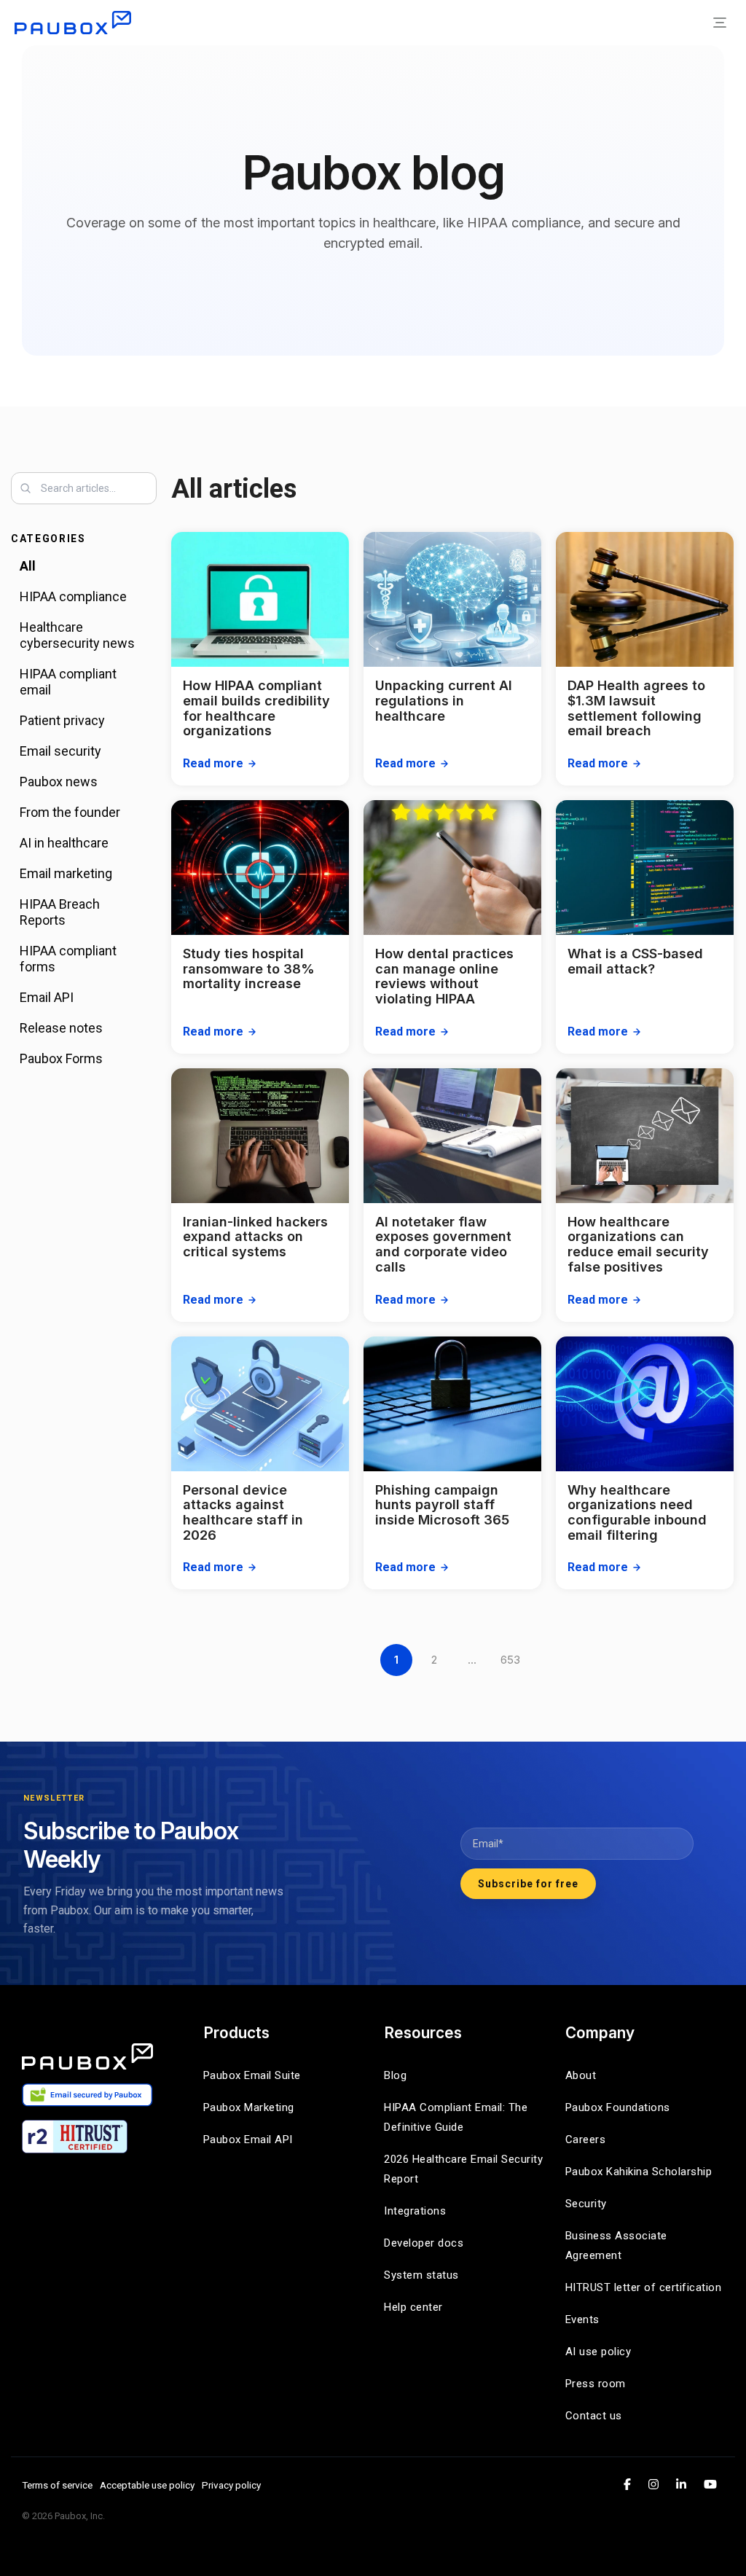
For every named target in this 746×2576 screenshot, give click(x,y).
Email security (60, 751)
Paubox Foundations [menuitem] (618, 2107)
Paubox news (59, 782)
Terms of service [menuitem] (57, 2485)
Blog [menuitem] (395, 2075)
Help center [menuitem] (413, 2307)
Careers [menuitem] (586, 2140)
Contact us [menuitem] (594, 2416)
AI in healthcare (64, 843)
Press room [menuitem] (596, 2384)
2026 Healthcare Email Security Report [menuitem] (464, 2169)
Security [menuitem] (586, 2204)
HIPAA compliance (73, 596)
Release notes (61, 1028)
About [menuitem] (581, 2075)
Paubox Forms (61, 1058)
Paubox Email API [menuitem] (248, 2140)
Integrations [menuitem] (415, 2211)
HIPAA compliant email (68, 682)
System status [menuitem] (421, 2275)
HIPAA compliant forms (68, 959)
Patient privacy (62, 720)
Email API (47, 997)
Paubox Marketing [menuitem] (249, 2107)
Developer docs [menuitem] (424, 2243)
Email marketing (66, 873)
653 (510, 1660)
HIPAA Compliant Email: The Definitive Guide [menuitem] (458, 2117)
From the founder (70, 812)
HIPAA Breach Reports (60, 912)
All (28, 566)
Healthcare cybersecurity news (77, 635)
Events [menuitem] (582, 2319)
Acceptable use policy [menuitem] (147, 2485)
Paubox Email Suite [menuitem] (252, 2075)
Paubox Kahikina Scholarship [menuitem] (639, 2172)
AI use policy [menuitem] (598, 2352)
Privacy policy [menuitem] (231, 2485)
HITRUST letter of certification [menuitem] (644, 2287)
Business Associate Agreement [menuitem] (618, 2246)
